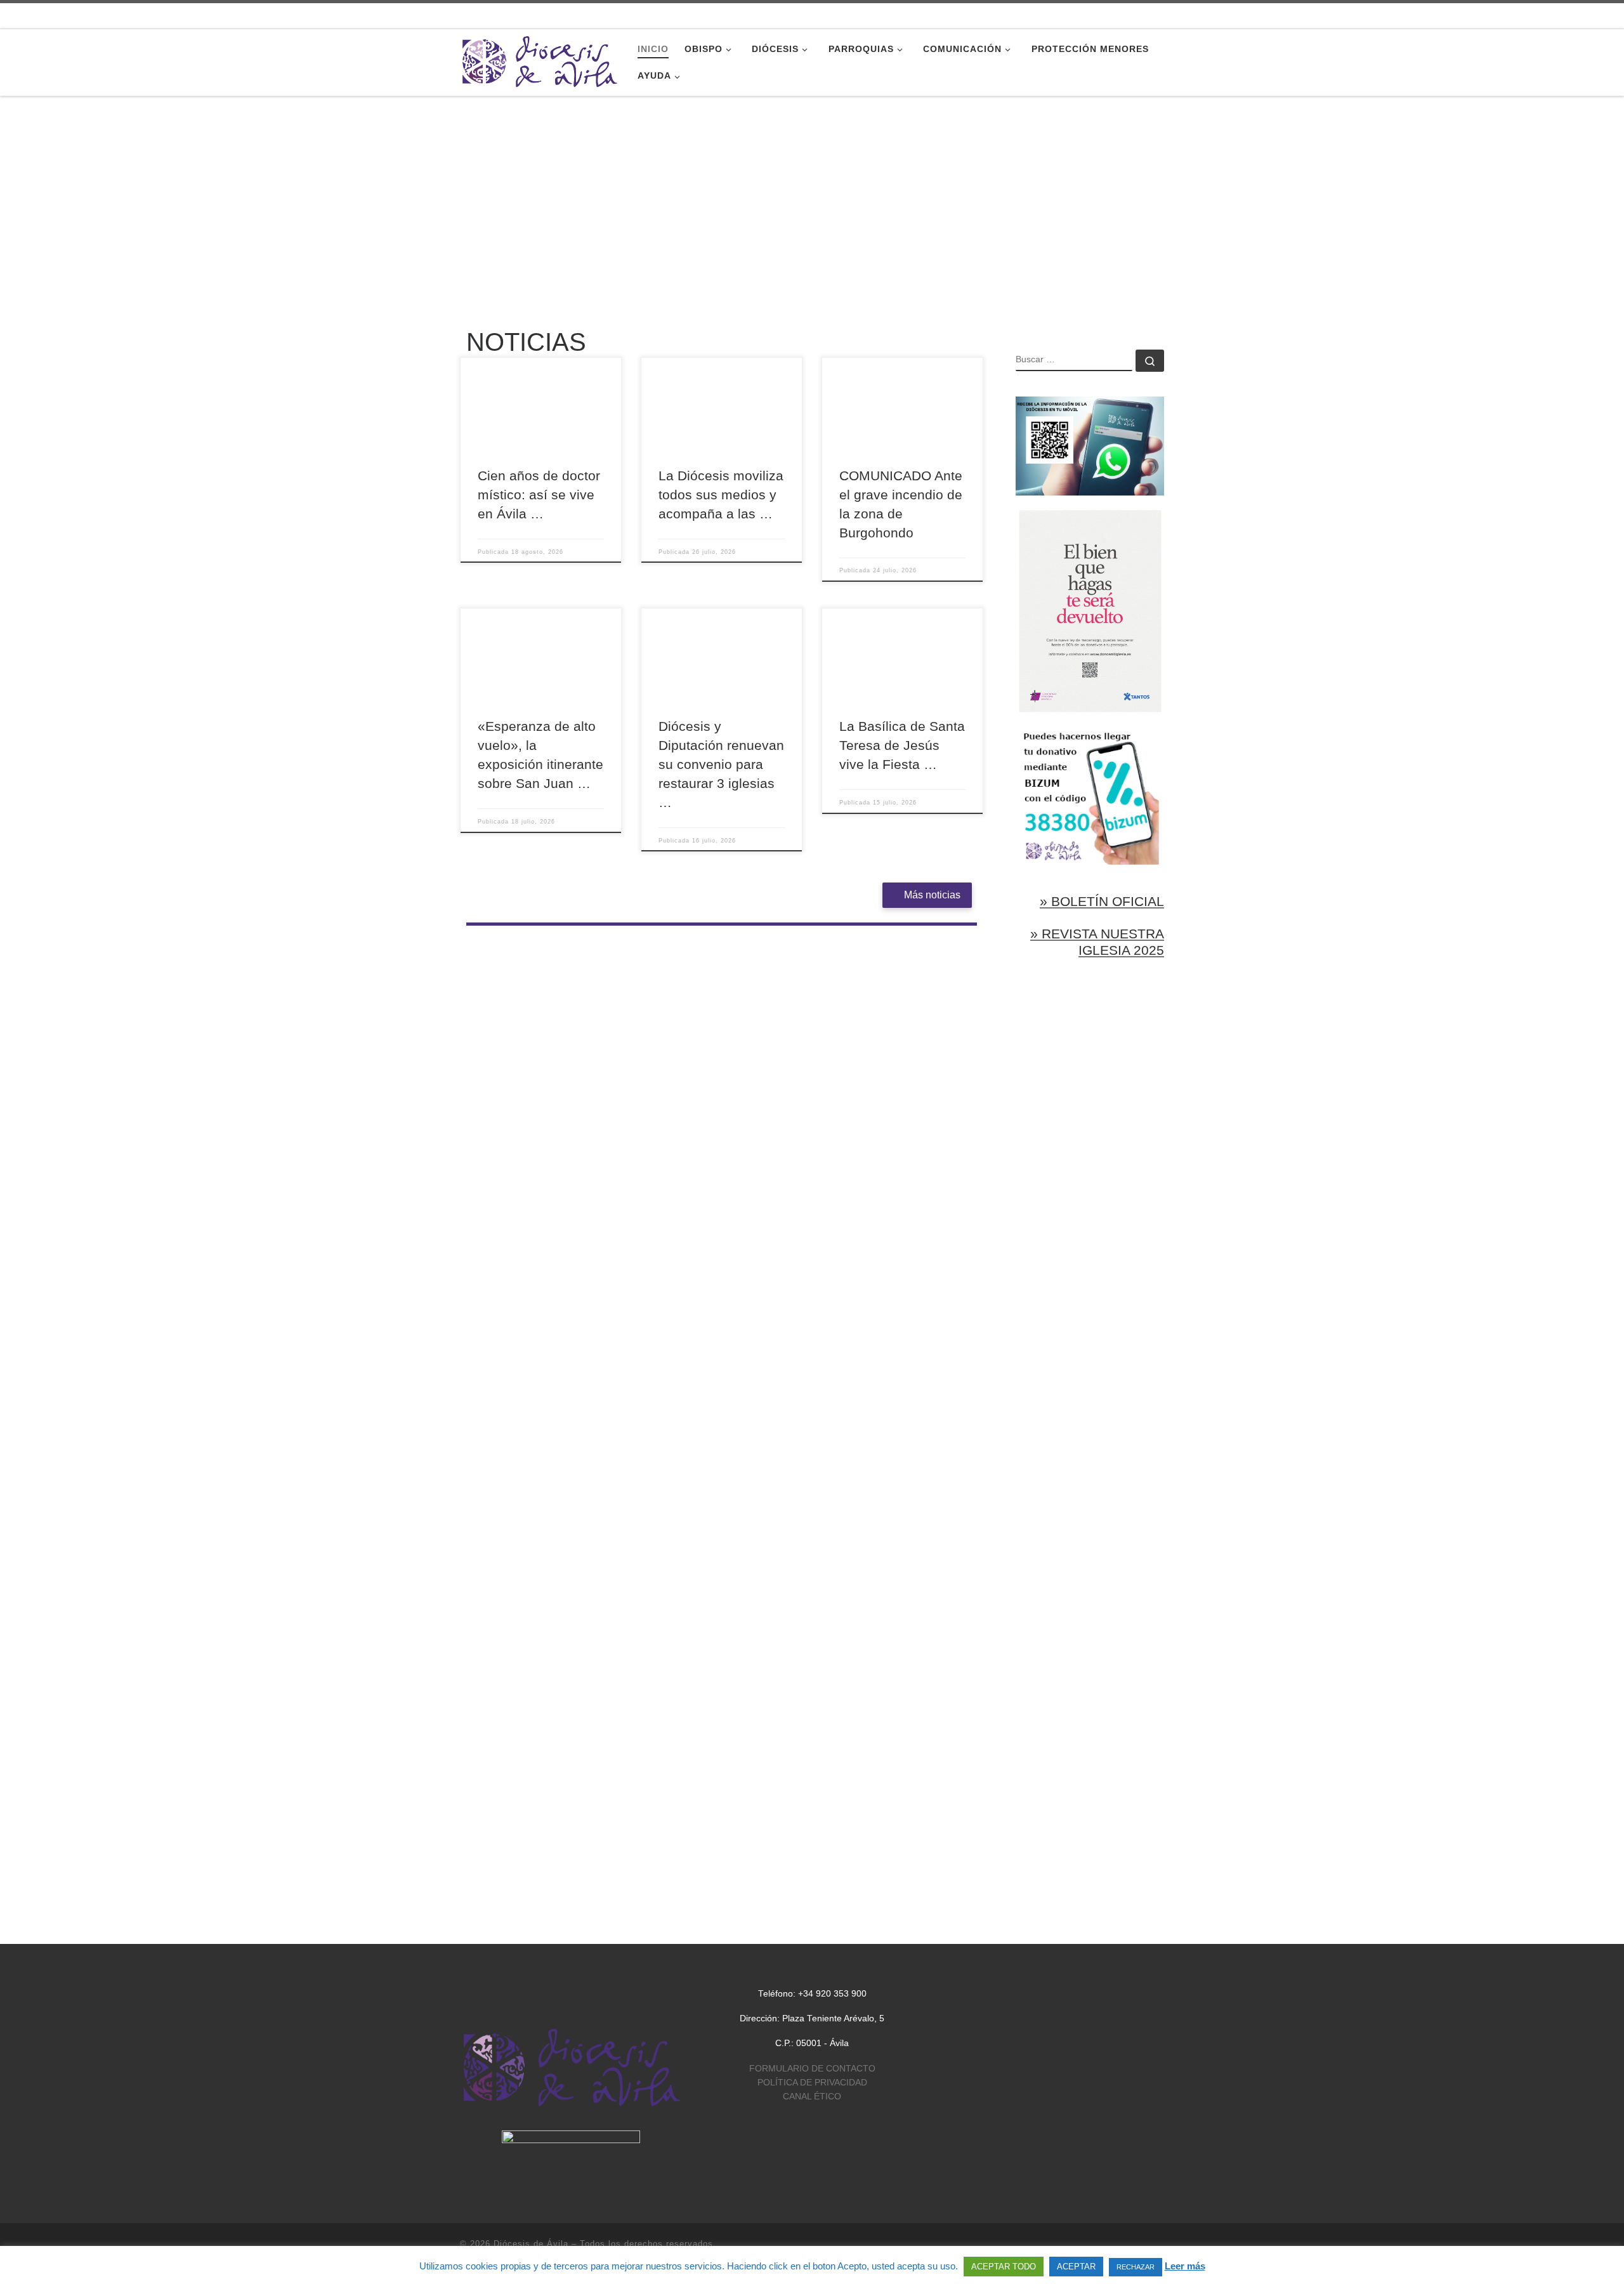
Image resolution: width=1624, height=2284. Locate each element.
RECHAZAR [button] (1136, 2267)
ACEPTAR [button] (1076, 2267)
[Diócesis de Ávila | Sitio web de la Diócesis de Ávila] (539, 61)
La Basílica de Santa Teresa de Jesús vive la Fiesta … (902, 745)
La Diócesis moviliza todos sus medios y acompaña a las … (721, 495)
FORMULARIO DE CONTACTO (812, 2069)
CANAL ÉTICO (812, 2097)
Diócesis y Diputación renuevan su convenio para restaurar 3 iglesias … (721, 765)
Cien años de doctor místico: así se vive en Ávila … (539, 495)
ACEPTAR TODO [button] (1004, 2267)
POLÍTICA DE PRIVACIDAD (812, 2083)
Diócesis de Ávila (531, 2244)
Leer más (1185, 2266)
